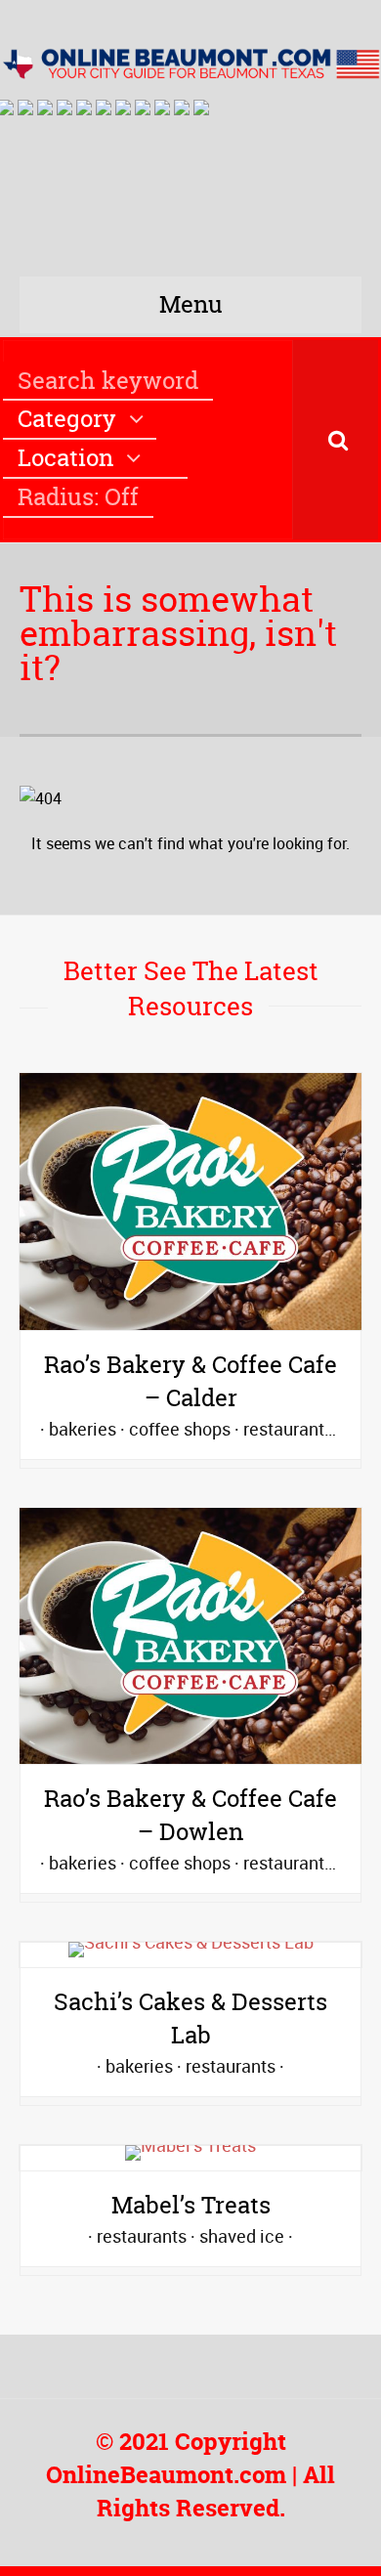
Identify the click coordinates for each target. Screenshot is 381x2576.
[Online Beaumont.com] (190, 62)
